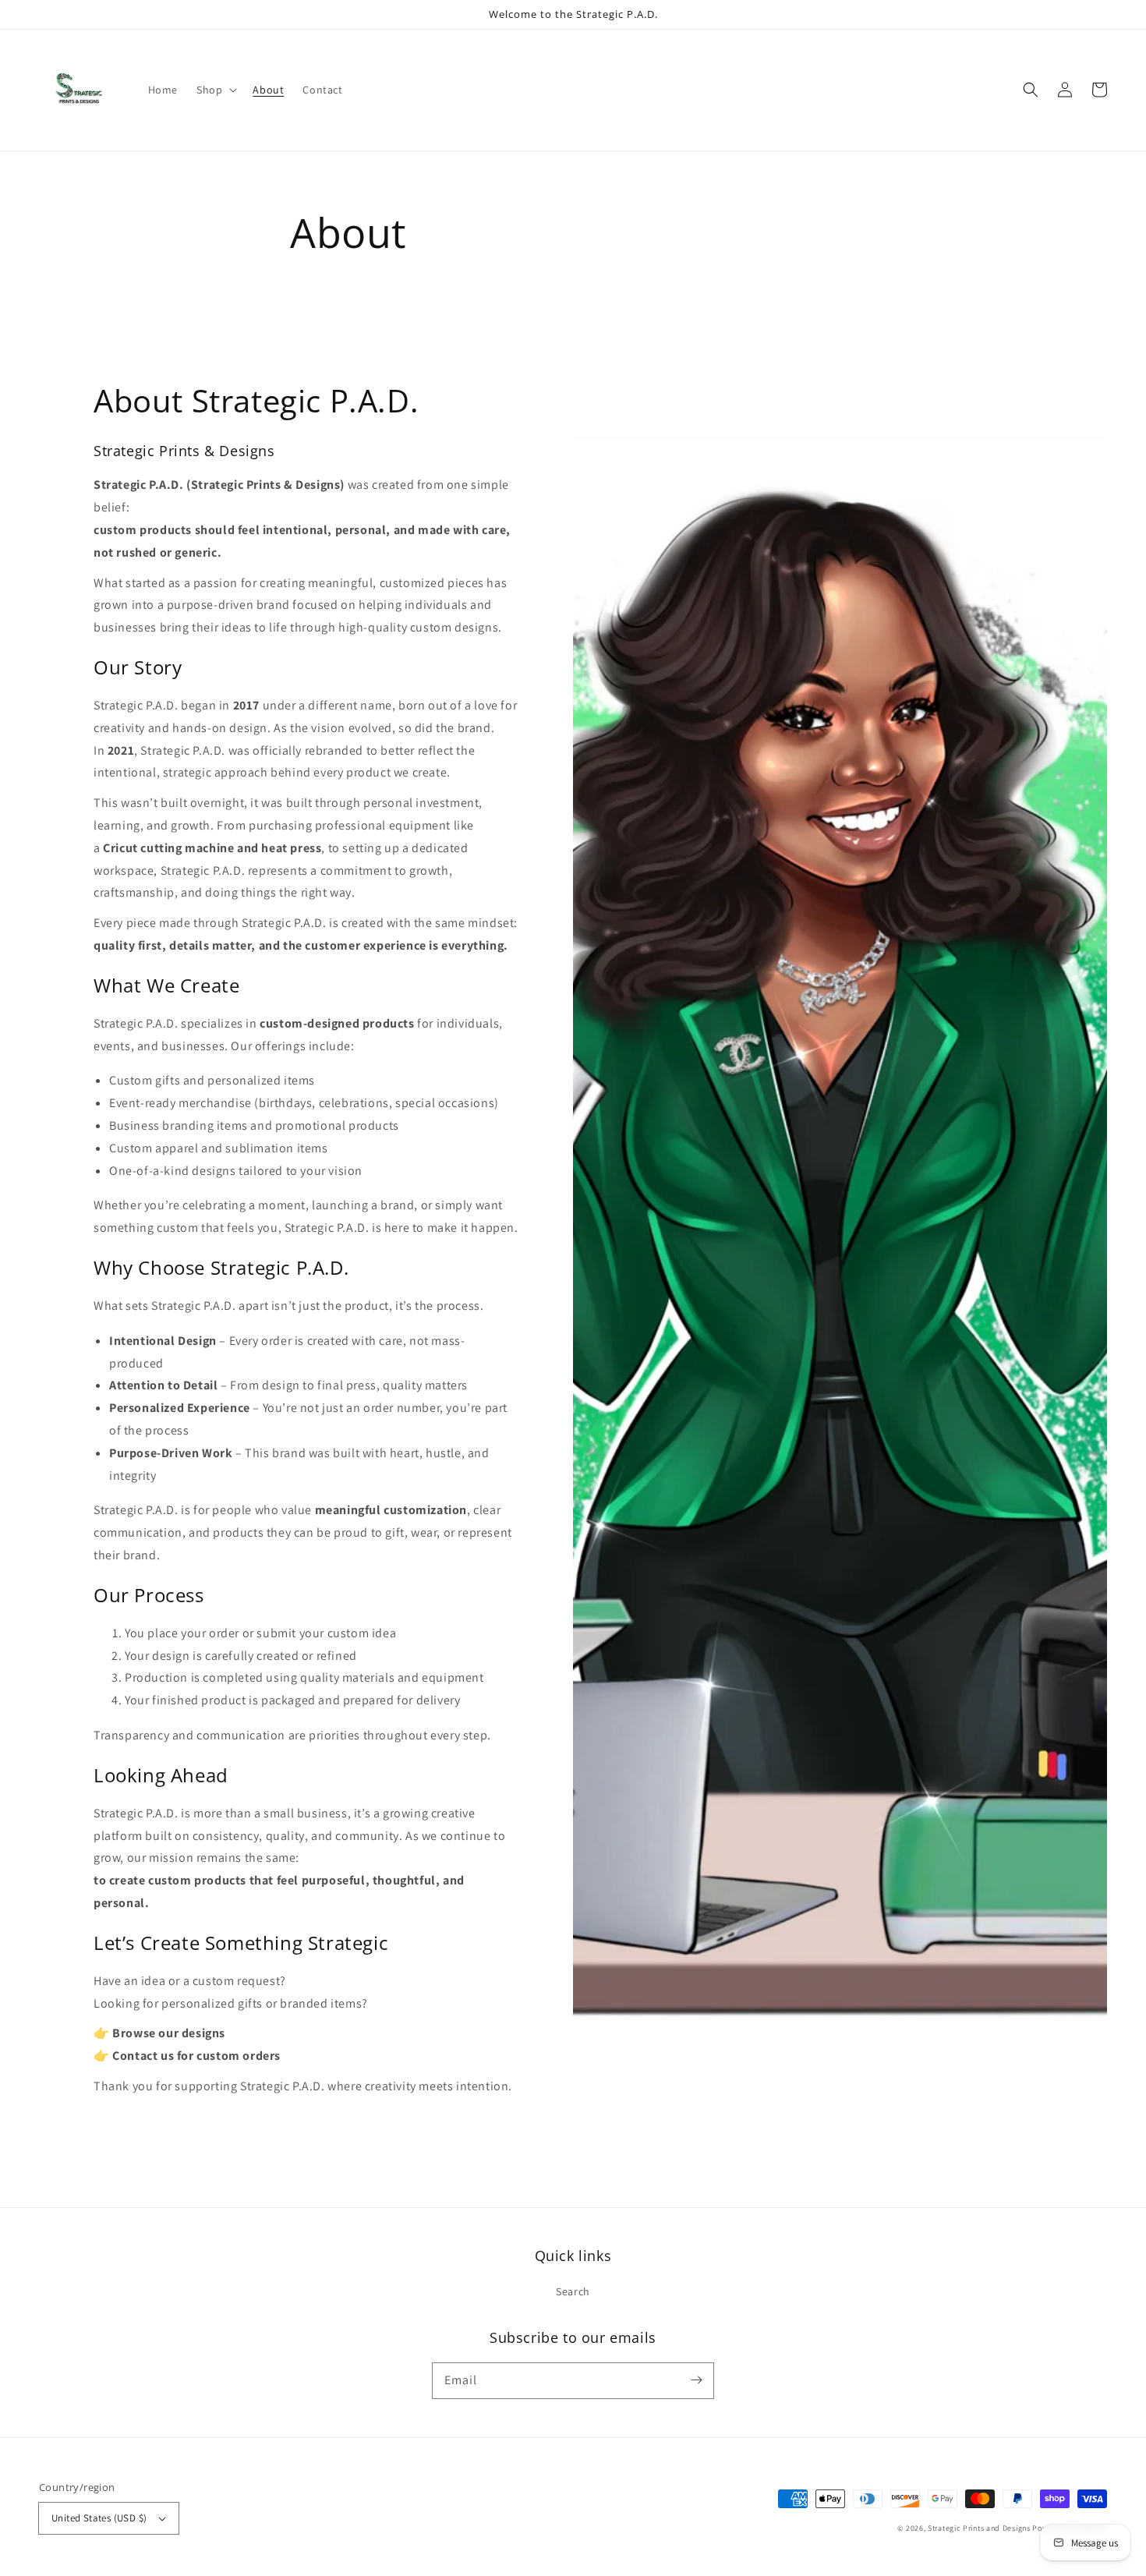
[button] (1031, 90)
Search (573, 2291)
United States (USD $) (99, 2518)
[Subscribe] (696, 2380)
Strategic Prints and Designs (980, 2528)
